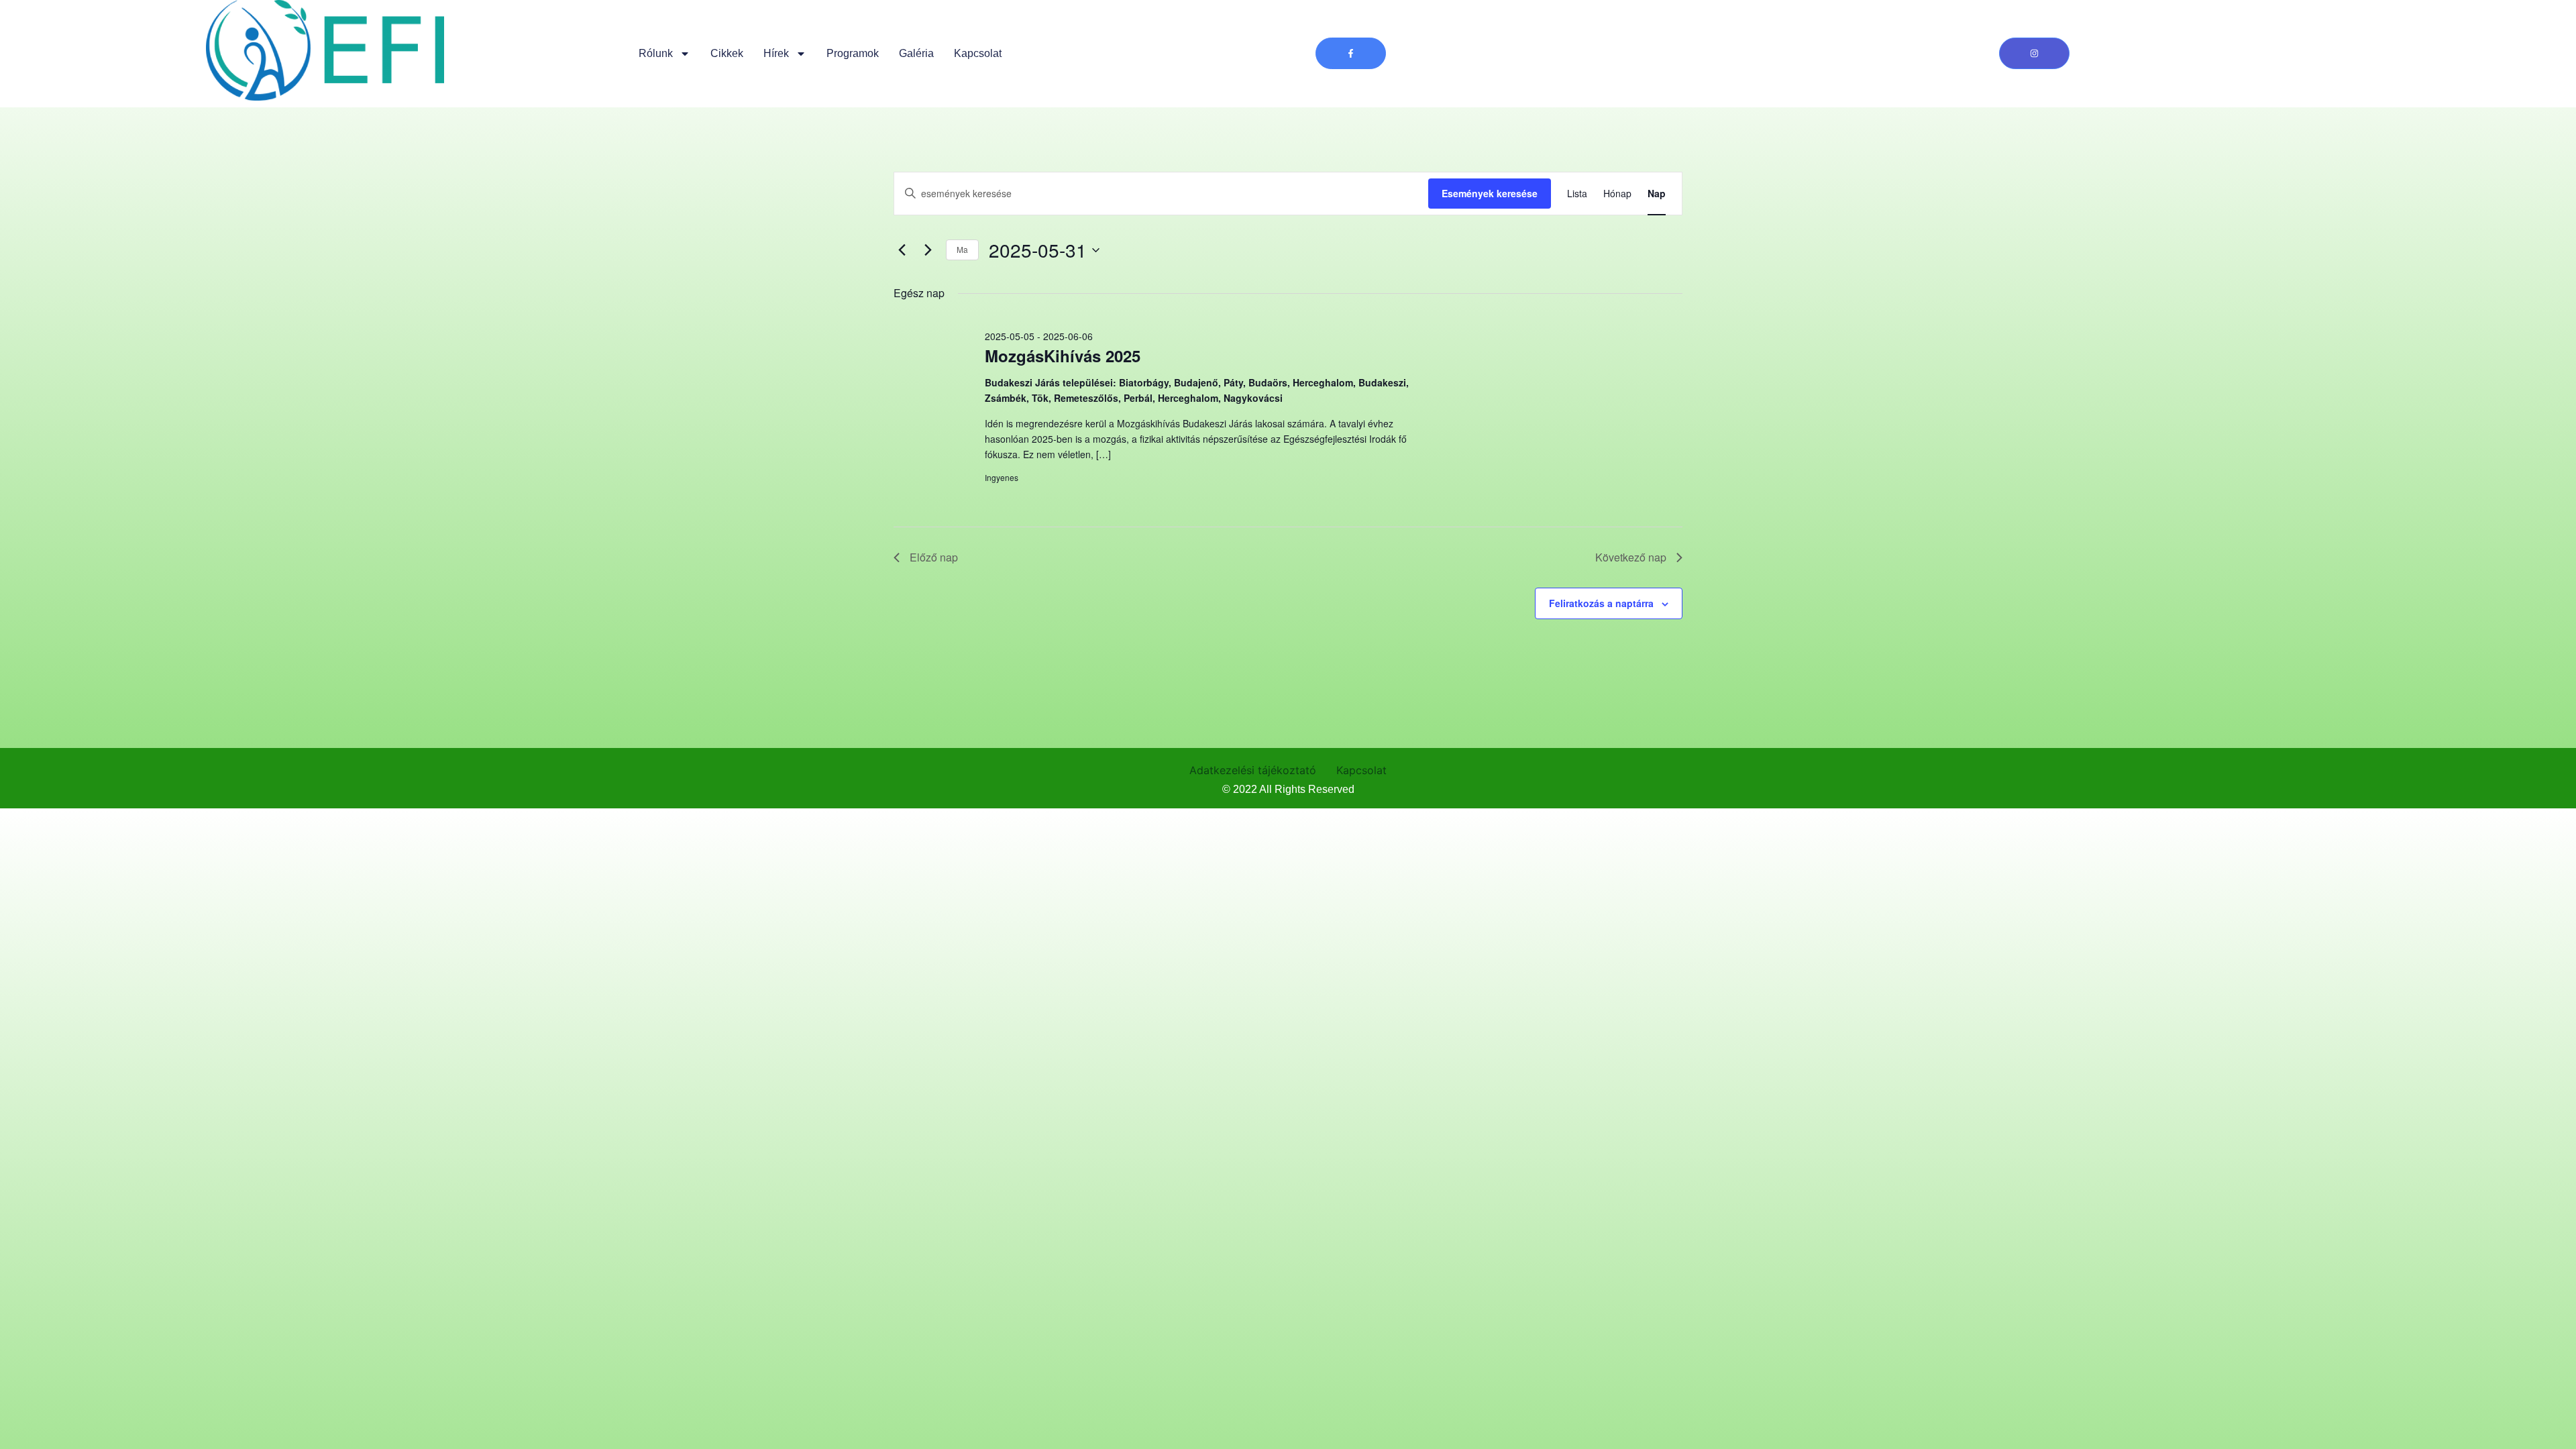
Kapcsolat (978, 53)
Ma (962, 249)
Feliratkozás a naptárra (1601, 603)
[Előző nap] (902, 250)
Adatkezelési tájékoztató (1253, 770)
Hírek (776, 53)
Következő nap (1631, 557)
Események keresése (1490, 193)
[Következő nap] (928, 250)
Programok (853, 53)
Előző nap (934, 557)
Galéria (916, 53)
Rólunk (656, 53)
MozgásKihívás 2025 (1063, 356)
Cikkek (727, 53)
